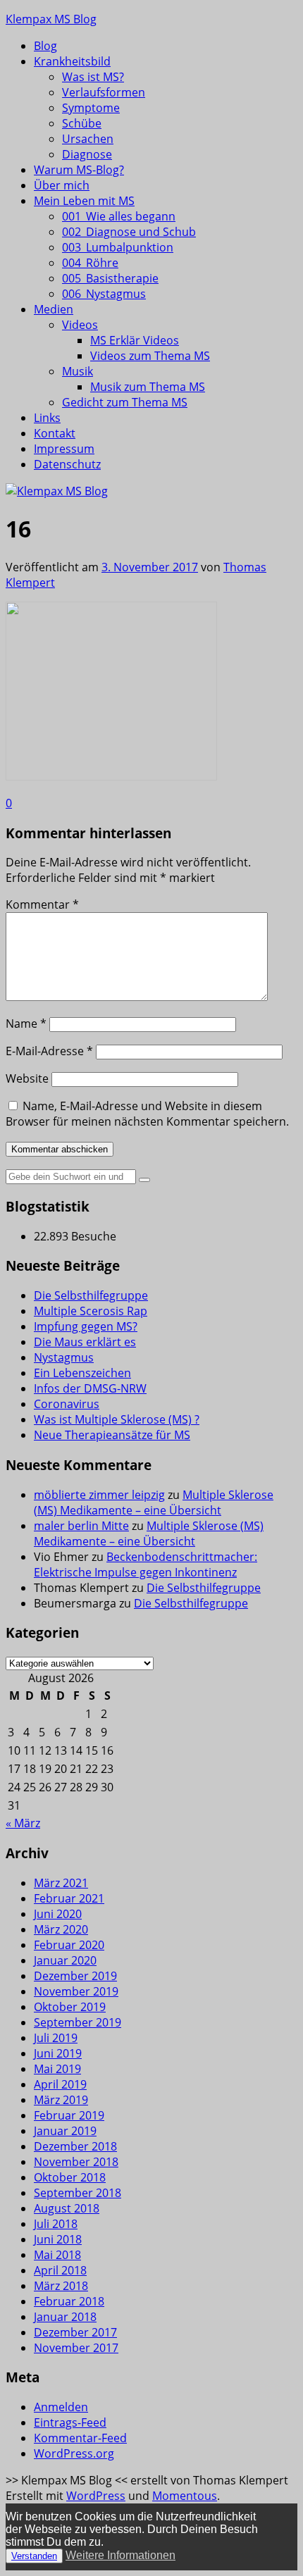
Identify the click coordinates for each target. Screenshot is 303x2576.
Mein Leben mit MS (84, 201)
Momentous (185, 2496)
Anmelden (61, 2407)
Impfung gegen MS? (86, 1326)
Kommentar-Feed (80, 2438)
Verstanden (34, 2556)
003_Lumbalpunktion (118, 247)
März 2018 (61, 2286)
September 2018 (78, 2193)
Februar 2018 (69, 2301)
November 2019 (76, 1991)
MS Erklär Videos (135, 340)
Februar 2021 (69, 1898)
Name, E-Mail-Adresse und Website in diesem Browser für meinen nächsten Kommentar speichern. (147, 1114)
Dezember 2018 (75, 2146)
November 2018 (76, 2162)
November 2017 (76, 2348)
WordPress (96, 2496)
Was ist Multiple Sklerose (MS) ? (117, 1419)
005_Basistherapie (110, 278)
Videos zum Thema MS (150, 356)
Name (26, 1023)
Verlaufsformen (104, 92)
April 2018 (60, 2270)
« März (23, 1823)
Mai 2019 (57, 2069)
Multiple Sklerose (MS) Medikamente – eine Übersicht (154, 1502)
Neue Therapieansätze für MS (112, 1435)
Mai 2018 (57, 2255)
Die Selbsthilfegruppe (91, 1295)
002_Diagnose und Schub (129, 232)
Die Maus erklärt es (85, 1342)
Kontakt (55, 433)
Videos (80, 325)
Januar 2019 (65, 2131)
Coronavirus (67, 1404)
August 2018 (67, 2208)
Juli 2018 (56, 2224)
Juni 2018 (58, 2239)
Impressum (64, 449)
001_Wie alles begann (119, 216)
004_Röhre (90, 263)
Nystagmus (64, 1357)
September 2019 (78, 2022)
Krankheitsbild (72, 61)
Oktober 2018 (70, 2177)
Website (27, 1078)
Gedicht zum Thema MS (125, 402)
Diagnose (87, 154)
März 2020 (61, 1929)
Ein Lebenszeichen (82, 1373)
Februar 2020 (69, 1945)
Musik (78, 371)
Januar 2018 (65, 2317)
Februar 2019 (69, 2115)
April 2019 (60, 2084)
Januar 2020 (65, 1960)
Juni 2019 (58, 2053)
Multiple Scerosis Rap (91, 1311)
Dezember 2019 (75, 1976)
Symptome (91, 108)
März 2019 (61, 2100)
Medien (54, 309)
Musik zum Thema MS (148, 387)
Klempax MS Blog (51, 19)
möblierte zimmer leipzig (99, 1495)
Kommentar (42, 904)
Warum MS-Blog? (79, 170)
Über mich (62, 185)
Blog (45, 46)
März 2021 (61, 1883)
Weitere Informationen (120, 2555)
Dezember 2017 (75, 2332)
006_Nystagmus (104, 294)
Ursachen (88, 139)
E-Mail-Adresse (49, 1051)
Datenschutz (67, 464)
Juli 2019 (56, 2038)
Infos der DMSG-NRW (90, 1388)
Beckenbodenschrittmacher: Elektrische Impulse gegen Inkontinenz (146, 1564)
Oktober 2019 (70, 2007)
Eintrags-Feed (70, 2422)
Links (47, 418)
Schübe (82, 123)
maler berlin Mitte (81, 1526)
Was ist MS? (93, 77)
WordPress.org (74, 2453)
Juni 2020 (58, 1914)
